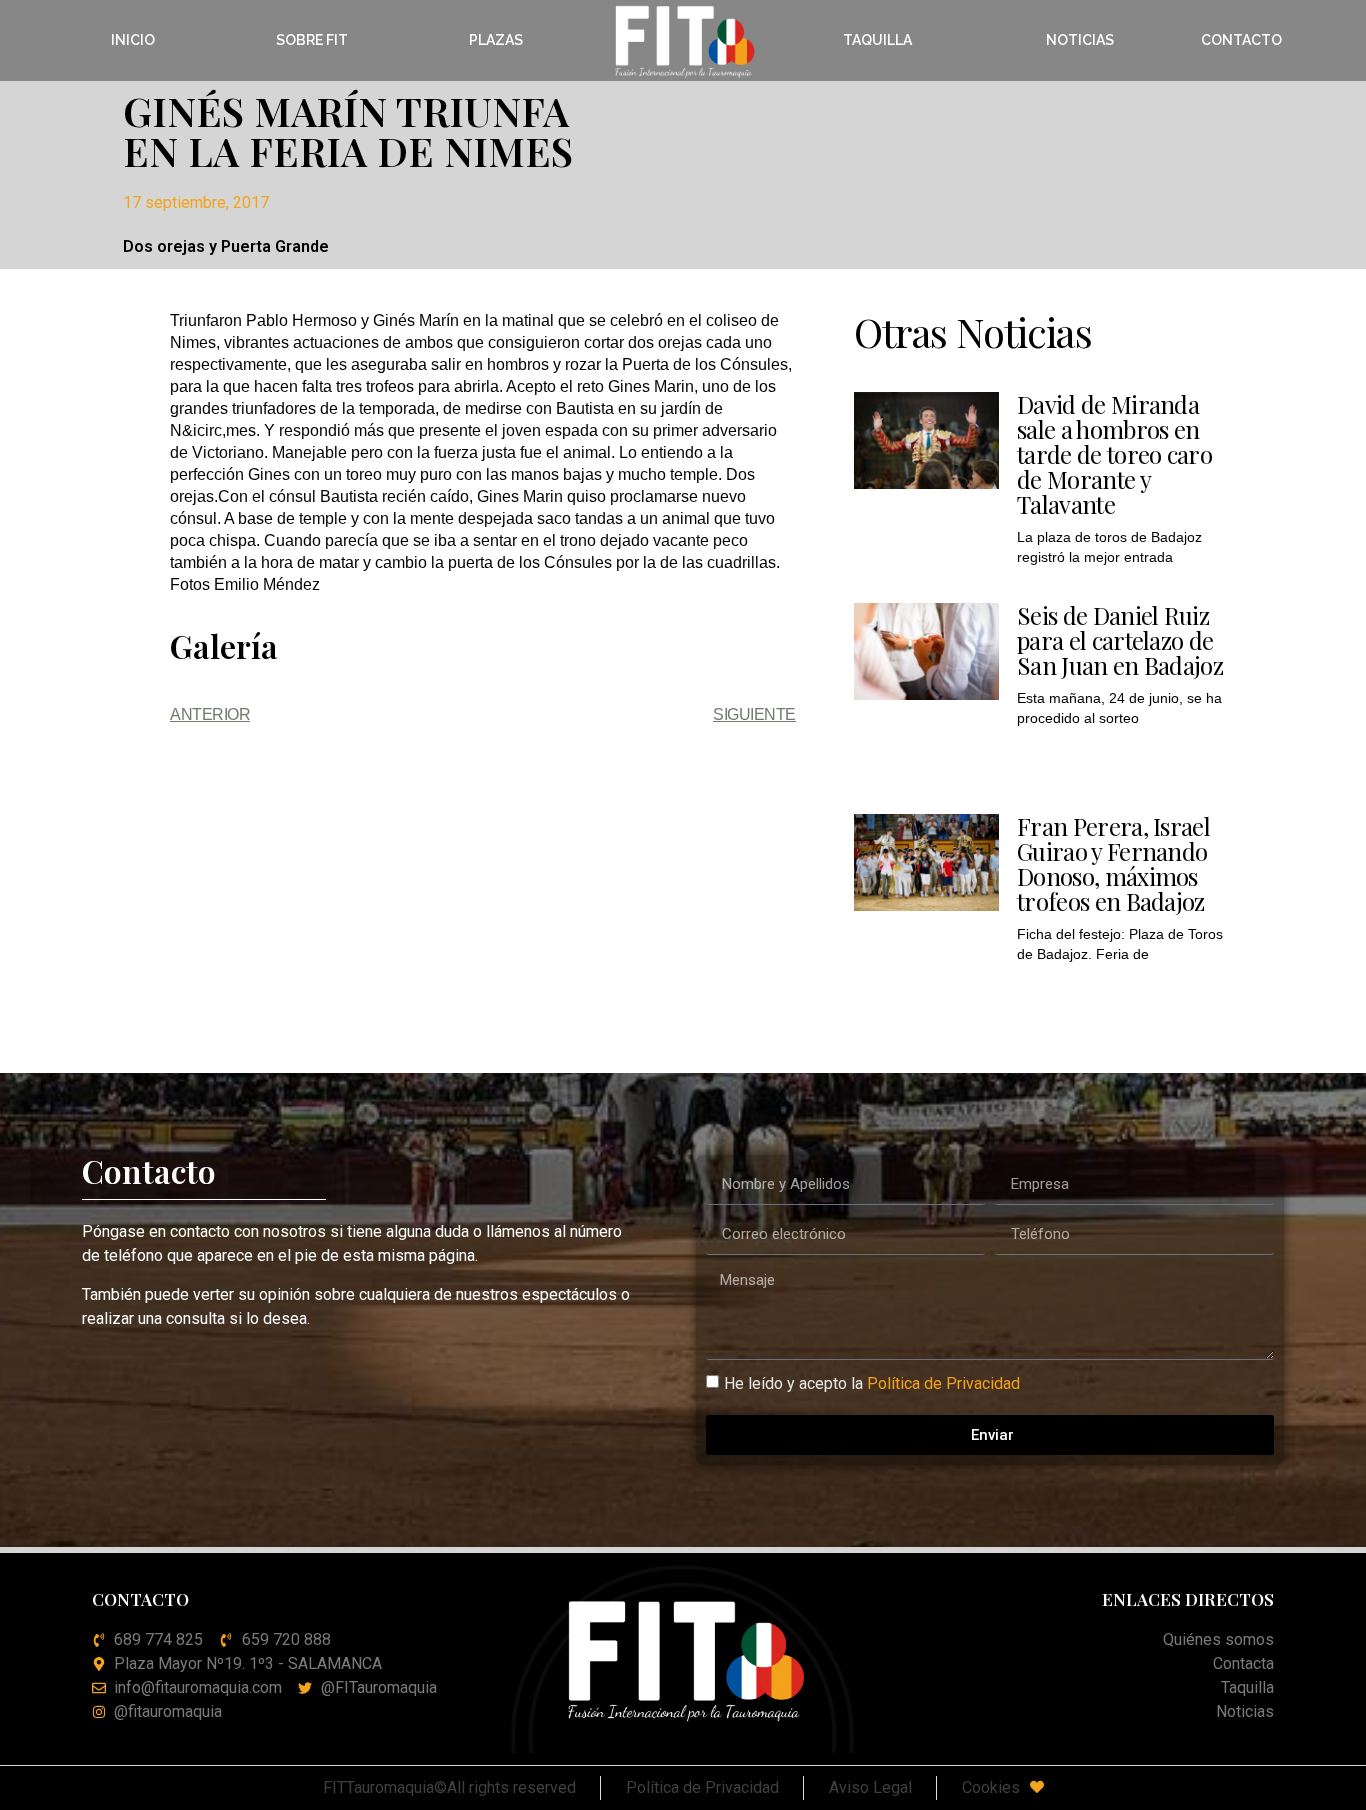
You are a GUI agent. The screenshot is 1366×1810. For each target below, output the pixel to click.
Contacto (1241, 40)
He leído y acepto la (872, 1383)
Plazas (496, 40)
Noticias (1080, 40)
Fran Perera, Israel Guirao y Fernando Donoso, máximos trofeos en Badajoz (1113, 863)
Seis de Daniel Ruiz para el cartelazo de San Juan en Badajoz (1120, 640)
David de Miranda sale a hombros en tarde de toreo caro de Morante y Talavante (1114, 454)
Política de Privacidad (943, 1383)
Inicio (133, 40)
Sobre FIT (312, 40)
